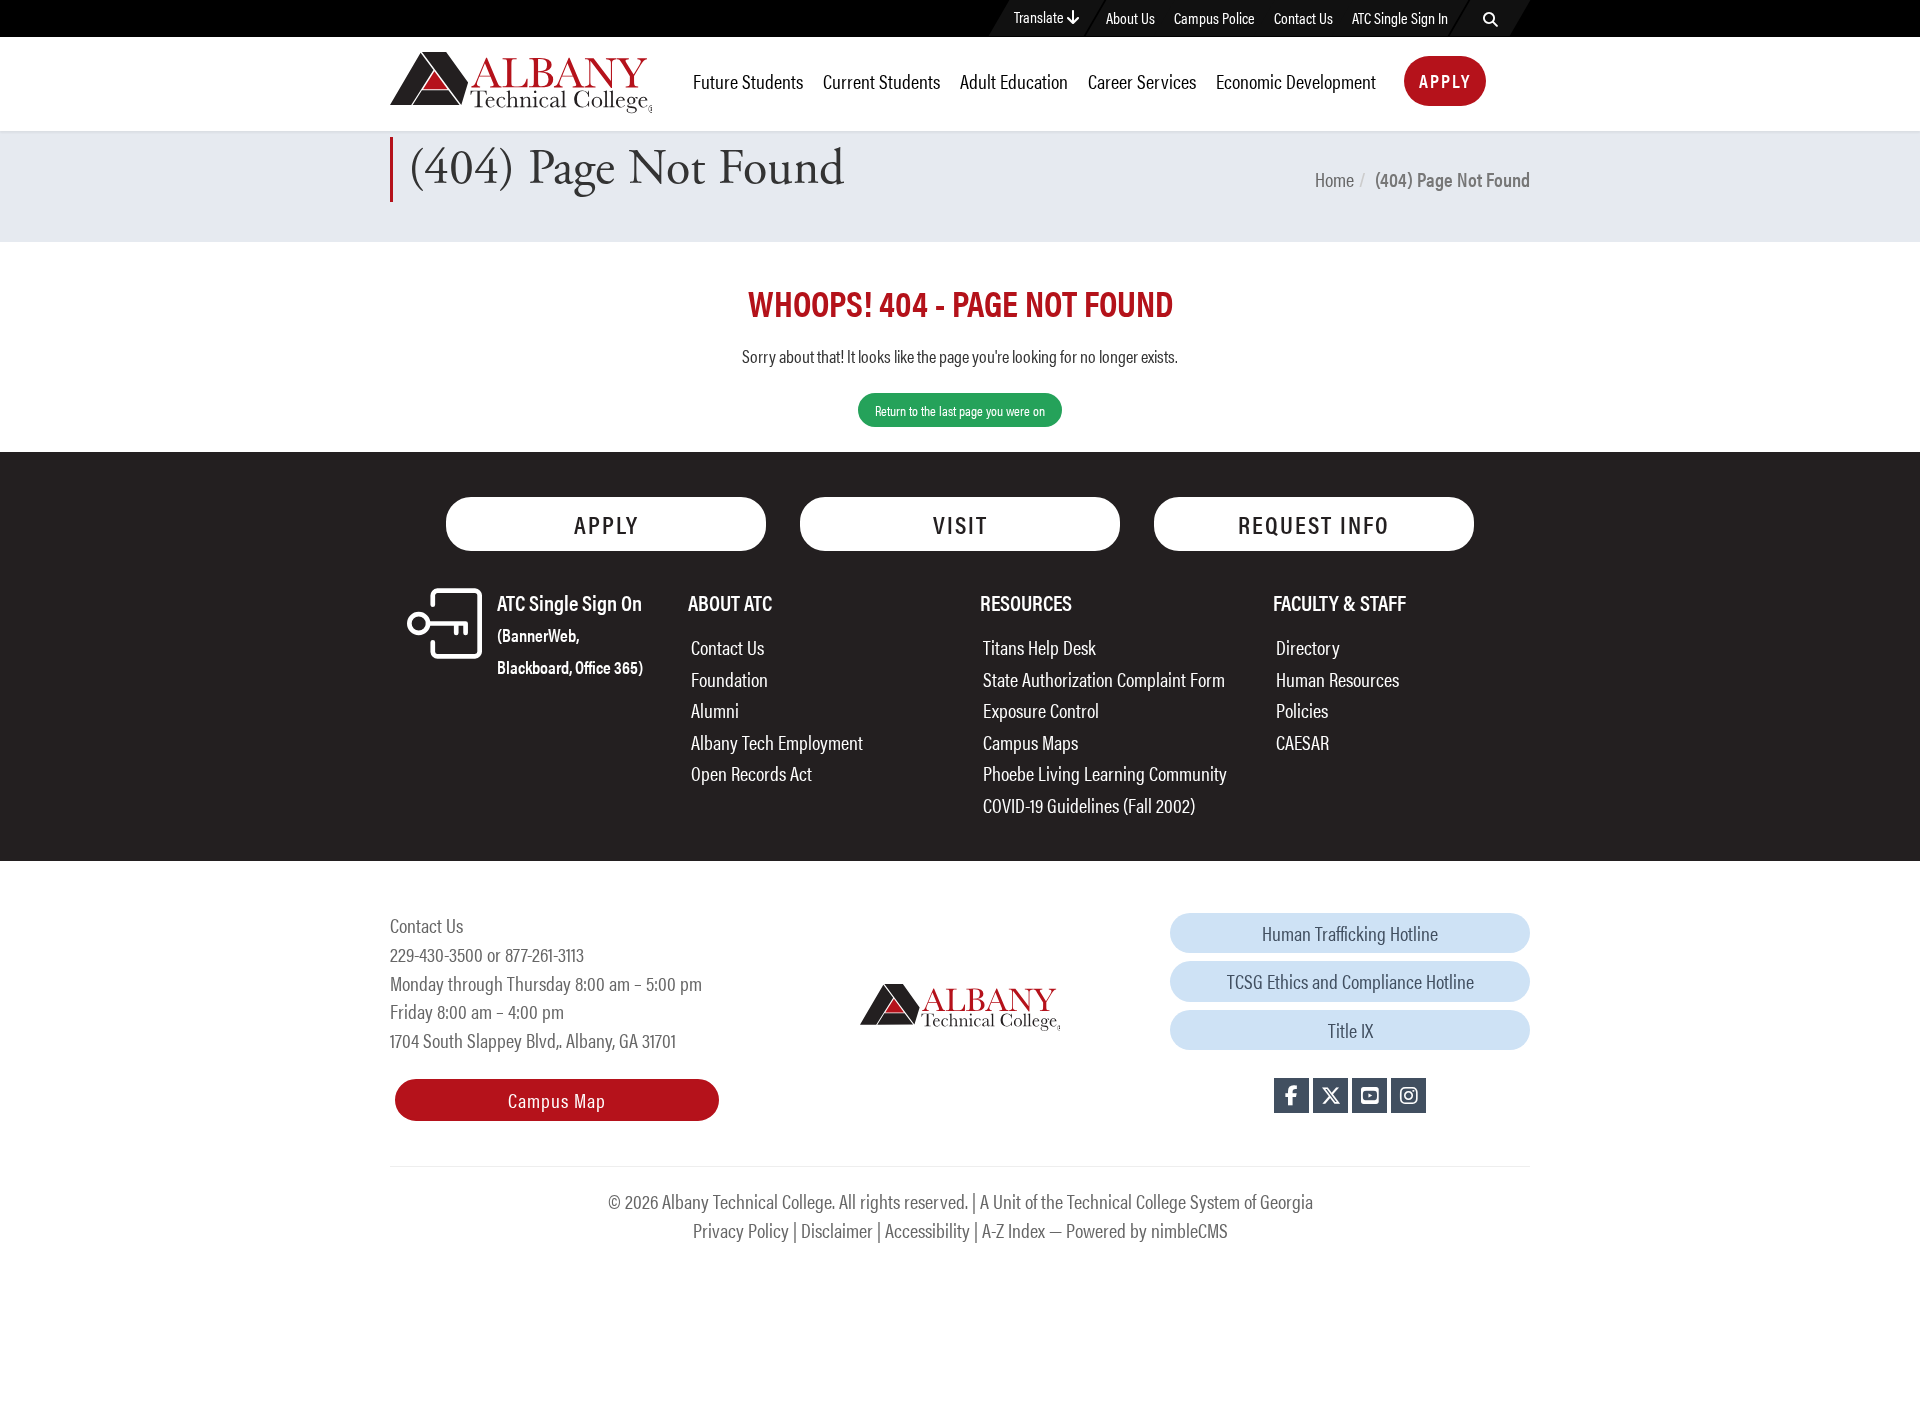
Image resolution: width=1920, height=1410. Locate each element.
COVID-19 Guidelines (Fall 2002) (1089, 804)
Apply (1445, 80)
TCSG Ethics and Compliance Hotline (1350, 980)
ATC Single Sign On (570, 632)
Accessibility (927, 1229)
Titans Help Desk (1039, 646)
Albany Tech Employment (777, 741)
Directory (1308, 646)
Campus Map (557, 1099)
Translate (1040, 16)
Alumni (715, 709)
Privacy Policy (741, 1229)
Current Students (881, 80)
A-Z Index (1013, 1229)
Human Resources (1337, 678)
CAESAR (1302, 741)
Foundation (729, 678)
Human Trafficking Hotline (1350, 932)
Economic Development (1296, 80)
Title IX (1350, 1029)
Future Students (748, 80)
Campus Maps (1030, 741)
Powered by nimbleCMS (1147, 1229)
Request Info (1314, 523)
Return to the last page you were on (960, 410)
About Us (1130, 18)
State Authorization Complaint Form (1104, 678)
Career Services (1142, 80)
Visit (960, 523)
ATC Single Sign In (1400, 18)
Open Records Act (751, 772)
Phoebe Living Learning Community (1105, 772)
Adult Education (1014, 80)
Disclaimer (837, 1229)
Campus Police (1214, 18)
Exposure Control (1041, 709)
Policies (1302, 709)
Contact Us (1303, 18)
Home (1334, 178)
